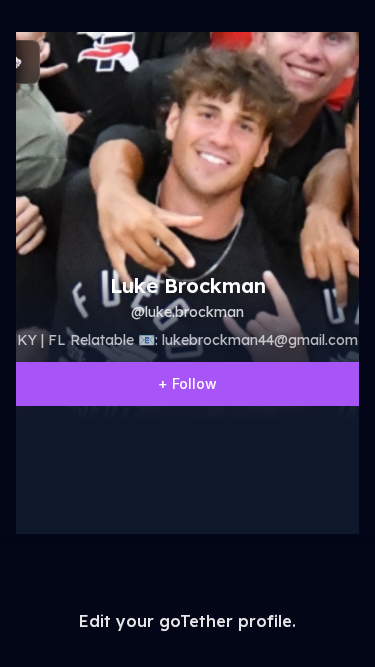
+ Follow (187, 383)
